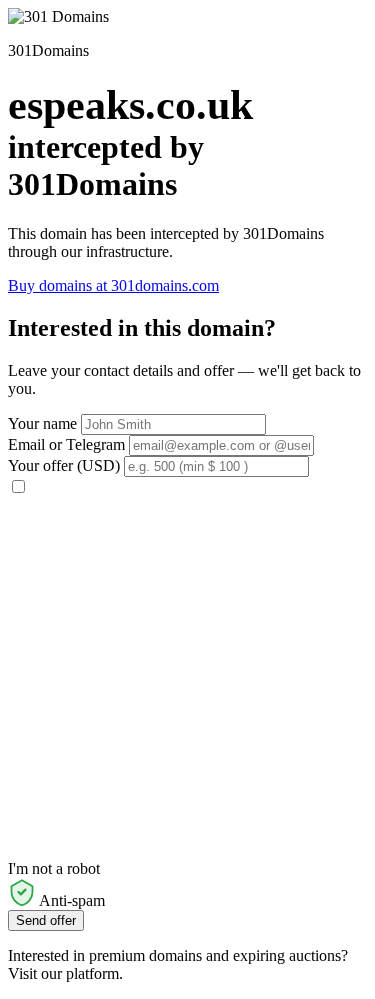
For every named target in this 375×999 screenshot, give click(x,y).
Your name (42, 423)
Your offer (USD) (64, 465)
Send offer (46, 920)
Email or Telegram (66, 444)
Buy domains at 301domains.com (113, 285)
